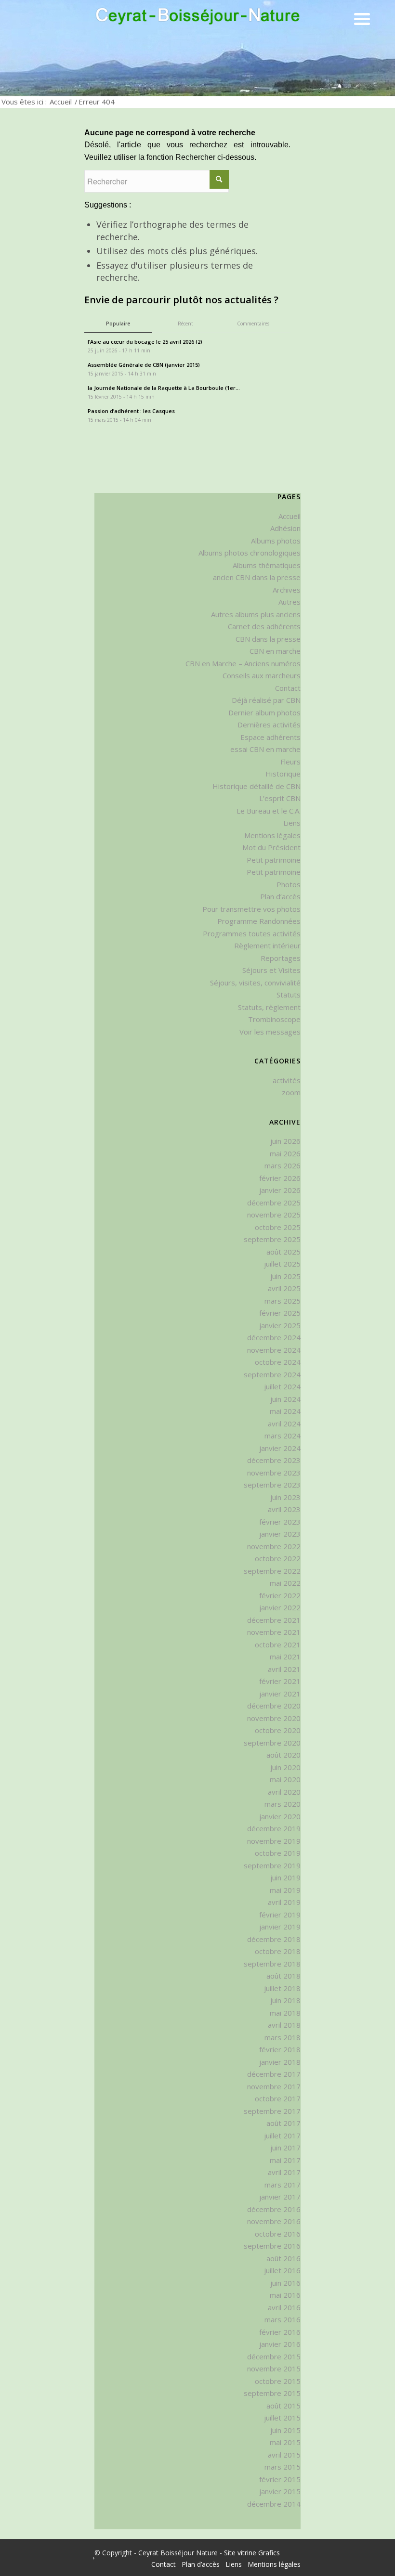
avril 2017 (284, 2172)
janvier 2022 (280, 1607)
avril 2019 (284, 1902)
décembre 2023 (274, 1460)
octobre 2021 (278, 1644)
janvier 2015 (280, 2491)
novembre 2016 (274, 2221)
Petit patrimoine (274, 860)
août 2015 (283, 2406)
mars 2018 (283, 2037)
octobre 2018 (278, 1951)
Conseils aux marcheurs (262, 675)
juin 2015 (285, 2430)
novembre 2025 (274, 1215)
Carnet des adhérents (264, 626)
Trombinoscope (274, 1019)
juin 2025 (285, 1276)
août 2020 (283, 1755)
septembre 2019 (272, 1865)
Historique (283, 774)
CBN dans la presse (268, 639)
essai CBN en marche (265, 749)
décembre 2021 (274, 1620)
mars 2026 (283, 1165)
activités (287, 1080)
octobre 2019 (278, 1853)
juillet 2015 (282, 2418)
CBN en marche (275, 651)
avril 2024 (284, 1424)
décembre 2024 (274, 1337)
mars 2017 (283, 2185)
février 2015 (280, 2479)
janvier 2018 (280, 2062)
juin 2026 (285, 1141)
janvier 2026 (280, 1190)
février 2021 (280, 1681)
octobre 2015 (278, 2381)
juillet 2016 (282, 2270)
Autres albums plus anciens (256, 614)
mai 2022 (285, 1583)
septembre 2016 (272, 2246)
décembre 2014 (274, 2504)
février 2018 (280, 2049)
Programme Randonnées (259, 921)
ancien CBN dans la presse (257, 577)
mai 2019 (285, 1890)
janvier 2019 (280, 1927)
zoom (291, 1092)
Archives (287, 590)
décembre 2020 (274, 1706)
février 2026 (280, 1178)
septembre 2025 (272, 1239)
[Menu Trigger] (362, 18)
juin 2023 (285, 1497)
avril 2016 (284, 2307)
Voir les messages (270, 1032)
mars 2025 (283, 1301)
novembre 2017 (274, 2086)
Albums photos (276, 541)
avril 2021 (284, 1669)
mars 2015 (283, 2467)
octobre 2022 (278, 1558)
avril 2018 (284, 2025)
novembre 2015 (274, 2369)
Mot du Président (271, 847)
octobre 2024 (278, 1362)
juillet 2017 (282, 2136)
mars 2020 (283, 1804)
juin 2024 (285, 1399)
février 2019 (280, 1915)
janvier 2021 (280, 1694)
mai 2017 (285, 2160)
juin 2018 (285, 2000)
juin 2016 (285, 2283)
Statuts (289, 995)
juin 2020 (285, 1767)
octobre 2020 (278, 1730)
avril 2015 (284, 2455)
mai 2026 (285, 1153)
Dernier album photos (264, 712)
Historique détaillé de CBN (257, 786)
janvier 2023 (280, 1534)
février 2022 (280, 1595)
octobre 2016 (278, 2234)
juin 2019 (285, 1877)
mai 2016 (285, 2295)
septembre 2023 (272, 1485)
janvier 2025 (280, 1325)
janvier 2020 (280, 1816)
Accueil (61, 102)
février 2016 (280, 2332)
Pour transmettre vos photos (251, 909)
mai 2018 (285, 2013)
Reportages (281, 958)
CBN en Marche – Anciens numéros (243, 663)
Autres (290, 602)
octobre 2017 (278, 2098)
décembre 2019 (274, 1828)
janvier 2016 (280, 2344)
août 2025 (283, 1252)
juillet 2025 (282, 1264)
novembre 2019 (274, 1841)
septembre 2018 (272, 1964)
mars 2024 (283, 1436)
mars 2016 (283, 2319)
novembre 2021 (274, 1632)
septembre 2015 (272, 2393)
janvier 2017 (280, 2197)
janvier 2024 (280, 1448)
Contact (288, 688)
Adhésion (285, 528)
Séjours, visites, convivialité (255, 983)
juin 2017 (285, 2148)
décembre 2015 (274, 2356)
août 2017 (283, 2123)
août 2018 (283, 1976)
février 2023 (280, 1522)
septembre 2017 (272, 2111)
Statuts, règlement (269, 1007)
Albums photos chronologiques (250, 553)
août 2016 (283, 2258)
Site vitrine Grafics (252, 2553)
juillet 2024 (282, 1386)
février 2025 (280, 1313)
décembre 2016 (274, 2209)
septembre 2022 (272, 1571)
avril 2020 (284, 1792)
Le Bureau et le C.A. (269, 811)
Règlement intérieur (267, 945)
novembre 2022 (274, 1546)
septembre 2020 (272, 1743)
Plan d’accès (280, 896)
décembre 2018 (274, 1939)
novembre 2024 (274, 1350)
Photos (289, 884)
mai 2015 (285, 2442)
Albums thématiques (267, 565)
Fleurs (290, 762)
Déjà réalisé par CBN (266, 700)
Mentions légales (272, 835)
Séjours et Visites (271, 970)
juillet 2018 (282, 1988)
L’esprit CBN (280, 798)
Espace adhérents (270, 737)
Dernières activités (269, 725)
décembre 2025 (274, 1203)
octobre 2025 (278, 1227)
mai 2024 (285, 1411)
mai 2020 (285, 1779)
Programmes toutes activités (252, 933)
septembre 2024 (272, 1374)
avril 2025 (284, 1288)
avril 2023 (284, 1509)
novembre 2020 (274, 1718)
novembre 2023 (274, 1473)
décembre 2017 (274, 2074)
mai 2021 (285, 1657)
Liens (292, 823)
